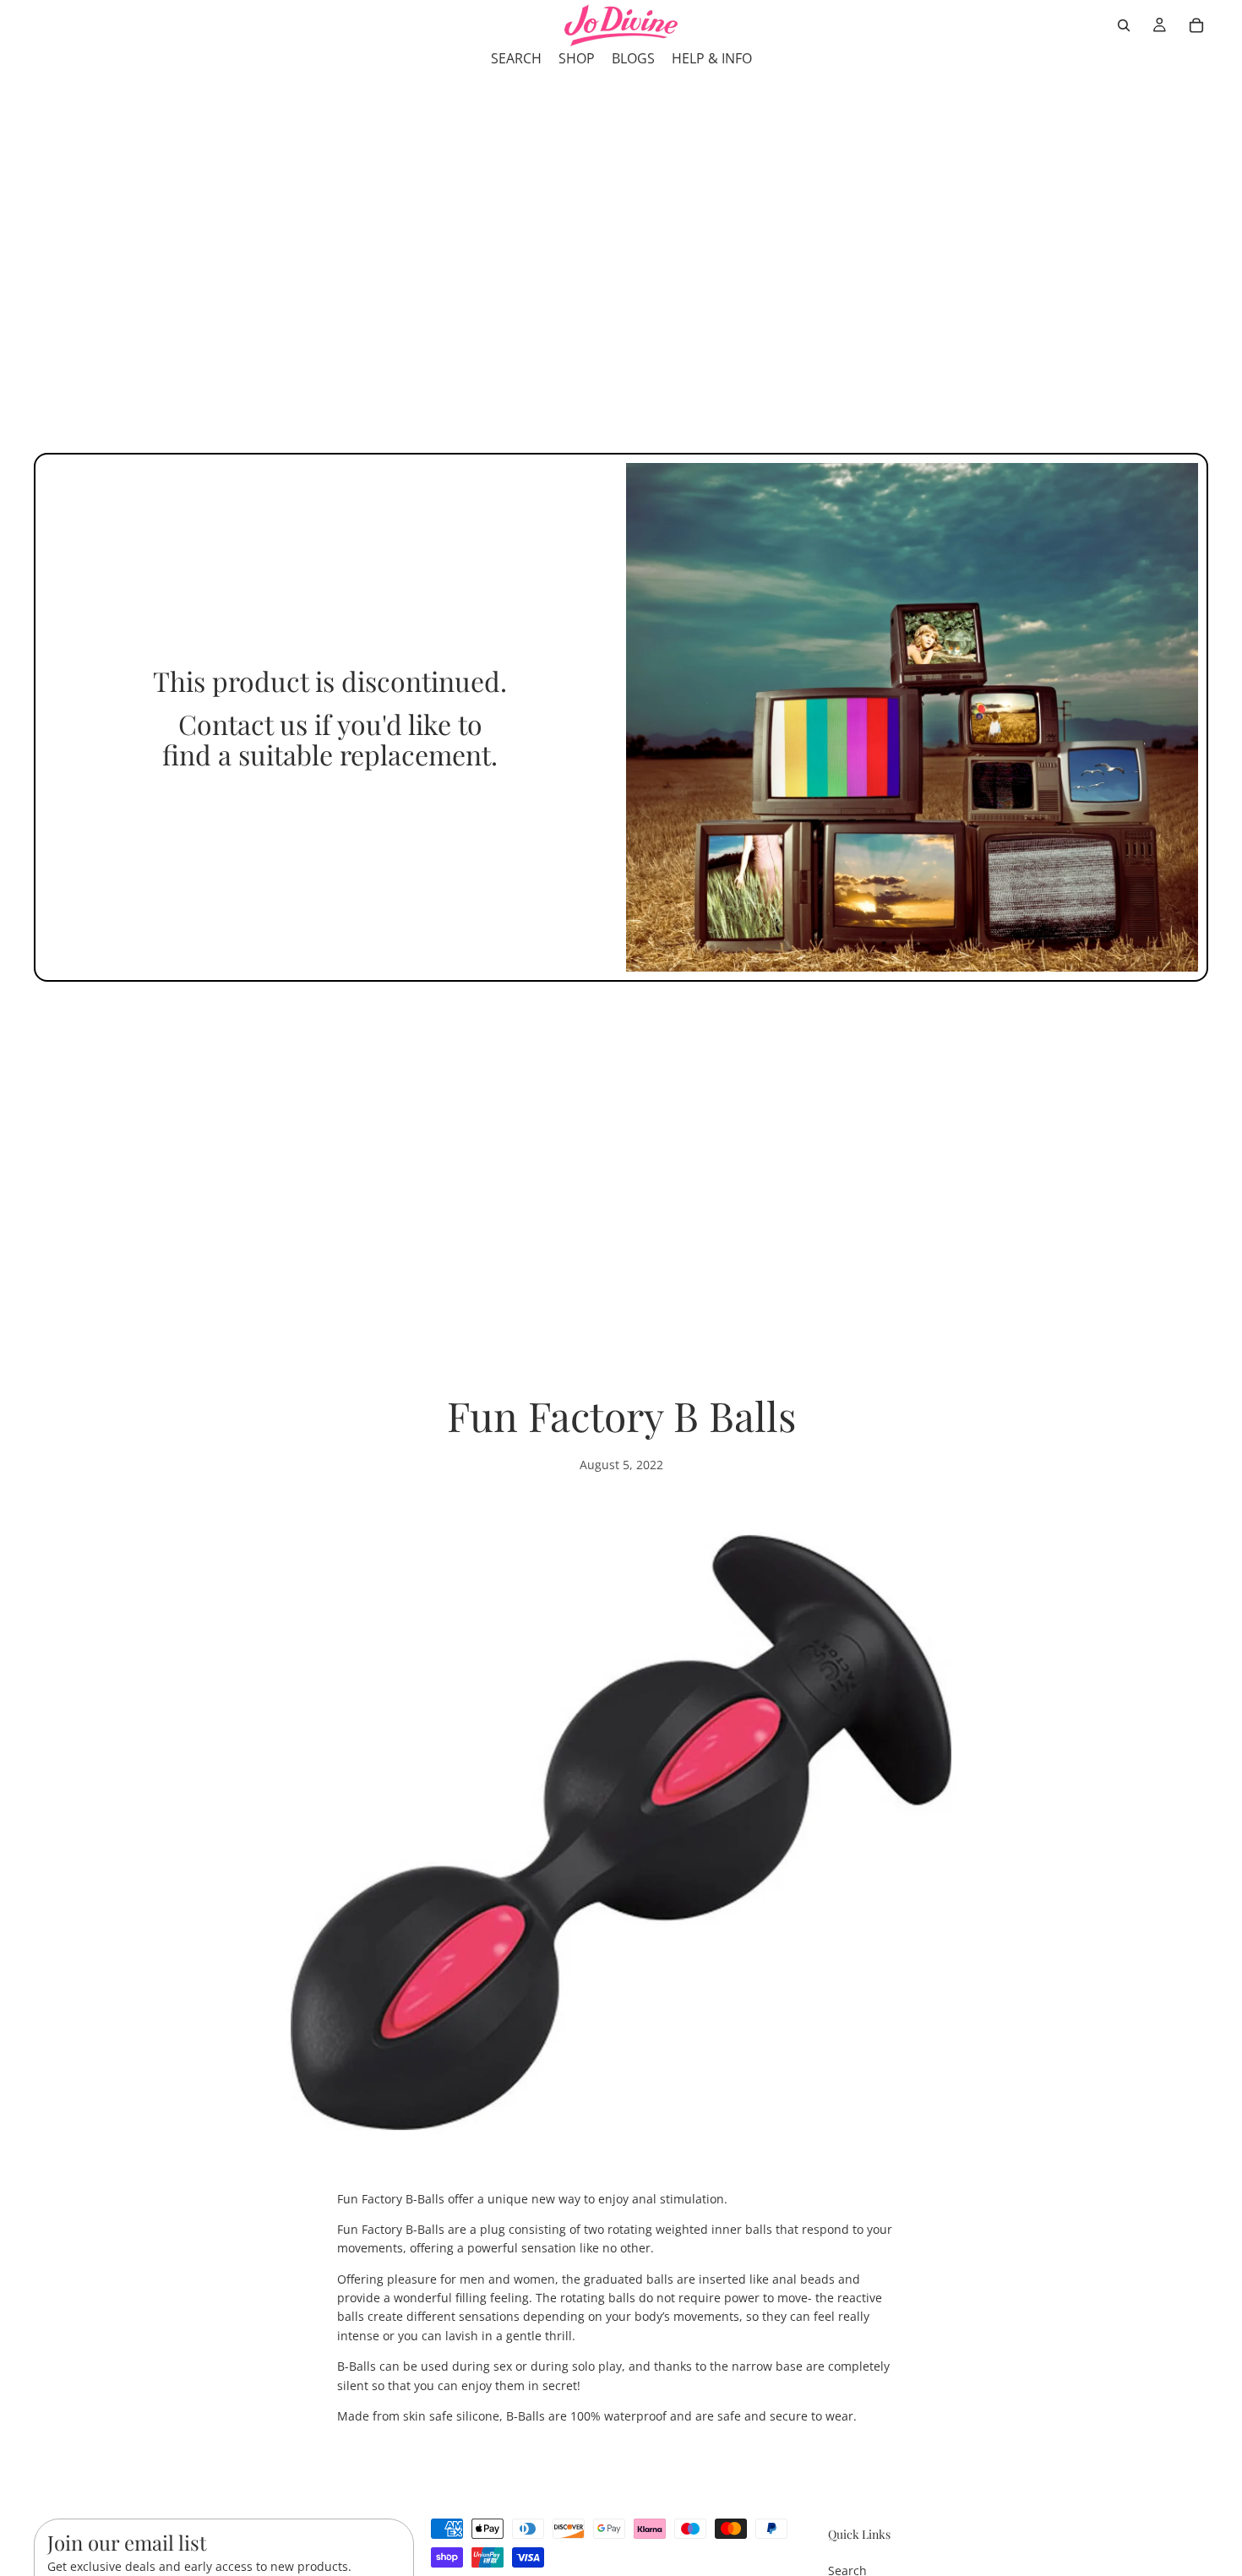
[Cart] (1196, 25)
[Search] (1124, 25)
